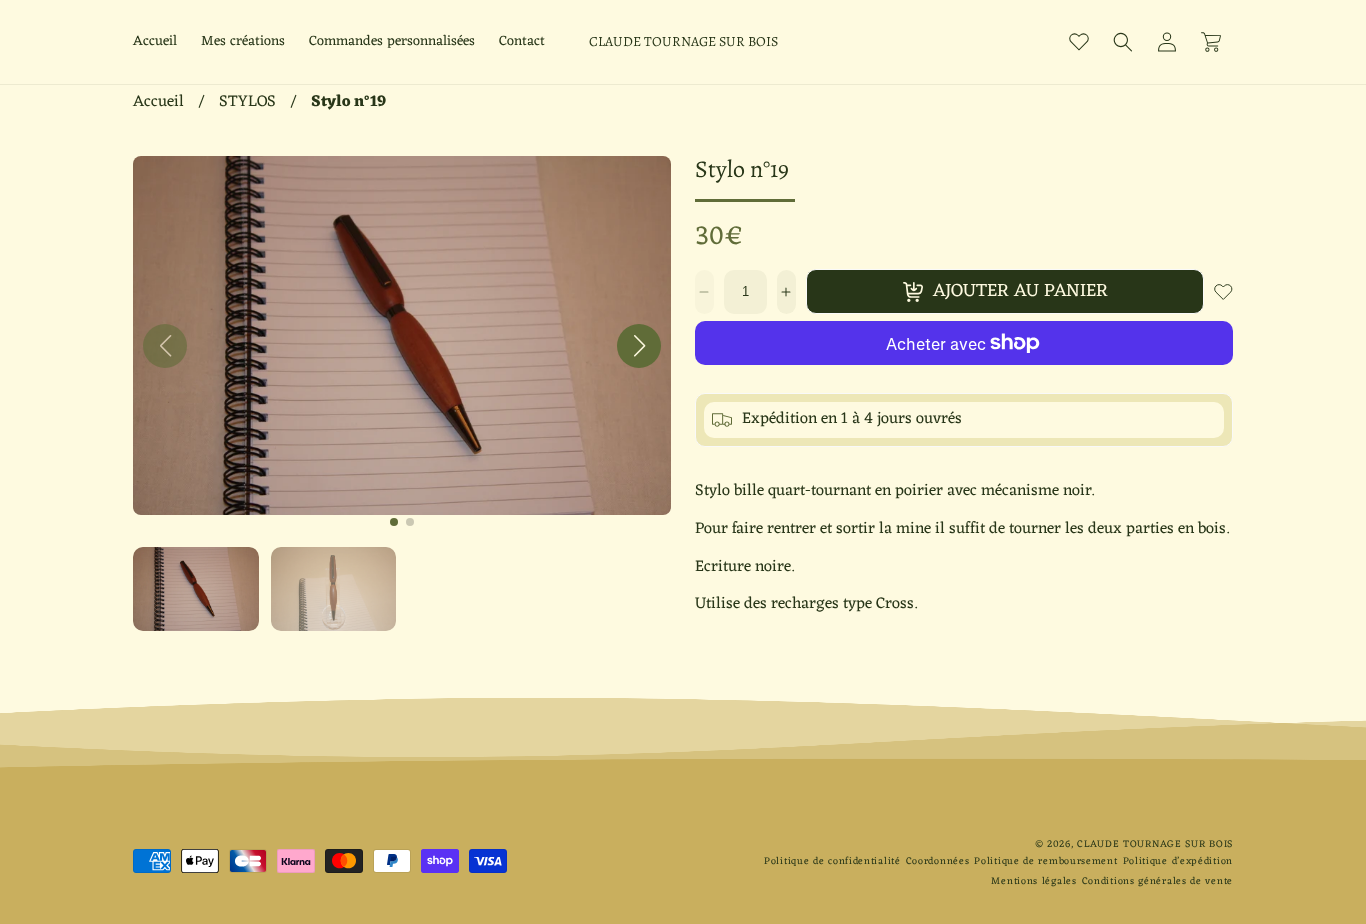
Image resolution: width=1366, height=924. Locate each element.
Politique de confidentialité (832, 861)
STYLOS (247, 102)
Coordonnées (938, 861)
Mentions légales (1033, 881)
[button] (1123, 42)
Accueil (158, 102)
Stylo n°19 (348, 102)
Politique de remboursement (1045, 861)
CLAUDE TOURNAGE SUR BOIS (1155, 844)
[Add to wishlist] (1223, 292)
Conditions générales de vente (1157, 881)
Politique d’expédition (1178, 861)
